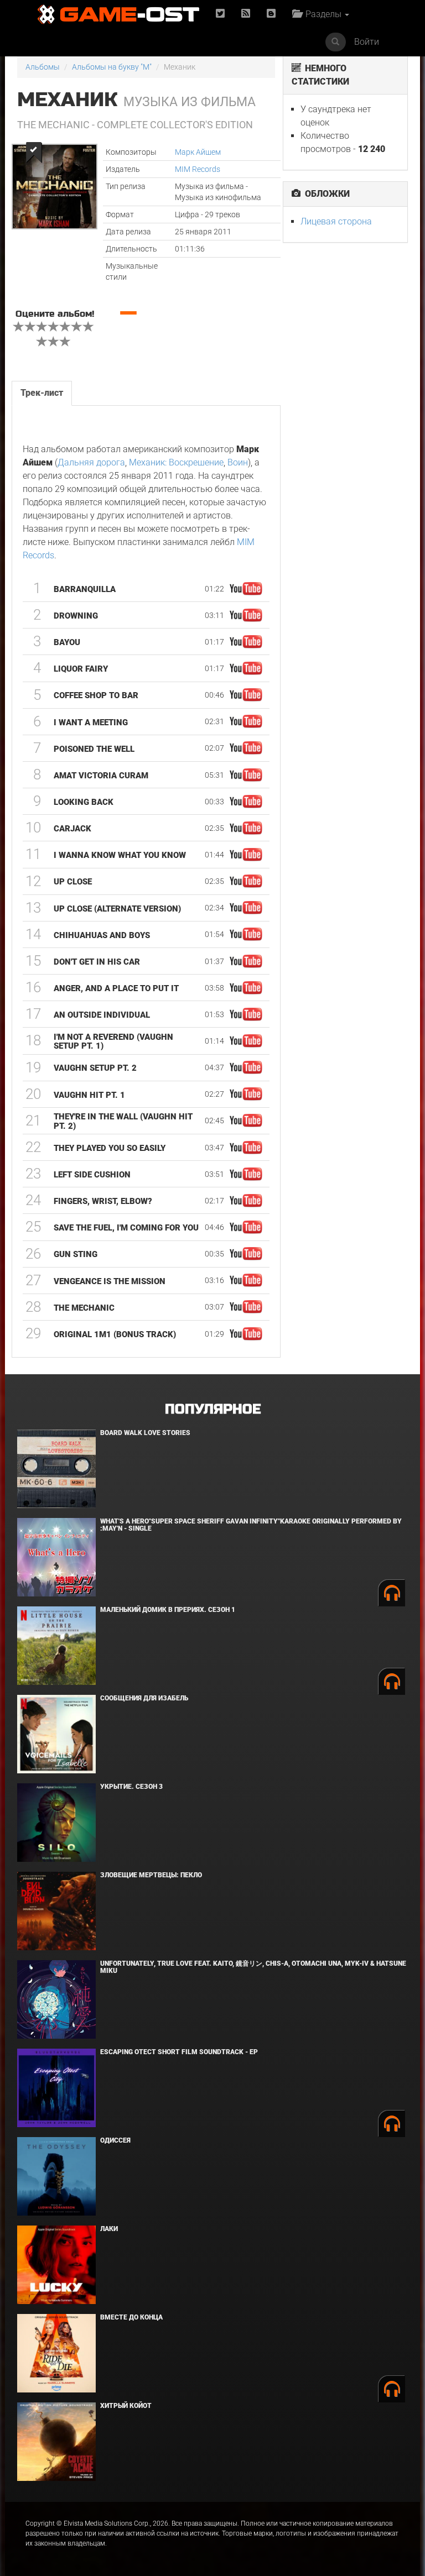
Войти (367, 42)
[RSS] (246, 14)
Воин (238, 462)
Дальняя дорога (91, 462)
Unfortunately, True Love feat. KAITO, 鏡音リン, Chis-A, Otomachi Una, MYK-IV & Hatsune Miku (253, 1967)
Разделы (322, 14)
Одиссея (115, 2140)
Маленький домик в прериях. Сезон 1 (168, 1610)
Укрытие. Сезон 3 (131, 1787)
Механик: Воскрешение (176, 462)
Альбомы (43, 67)
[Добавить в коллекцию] (33, 152)
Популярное (213, 1409)
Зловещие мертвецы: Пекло (151, 1875)
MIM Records (198, 169)
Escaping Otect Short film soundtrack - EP (179, 2052)
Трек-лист (42, 393)
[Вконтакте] (271, 14)
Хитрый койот (126, 2406)
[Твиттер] (220, 14)
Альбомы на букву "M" (112, 67)
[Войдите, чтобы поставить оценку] (19, 328)
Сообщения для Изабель (144, 1698)
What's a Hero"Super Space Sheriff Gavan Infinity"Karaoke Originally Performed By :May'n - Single (251, 1525)
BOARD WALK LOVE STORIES (145, 1433)
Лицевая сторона (336, 221)
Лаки (109, 2229)
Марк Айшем (198, 152)
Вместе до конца (131, 2317)
